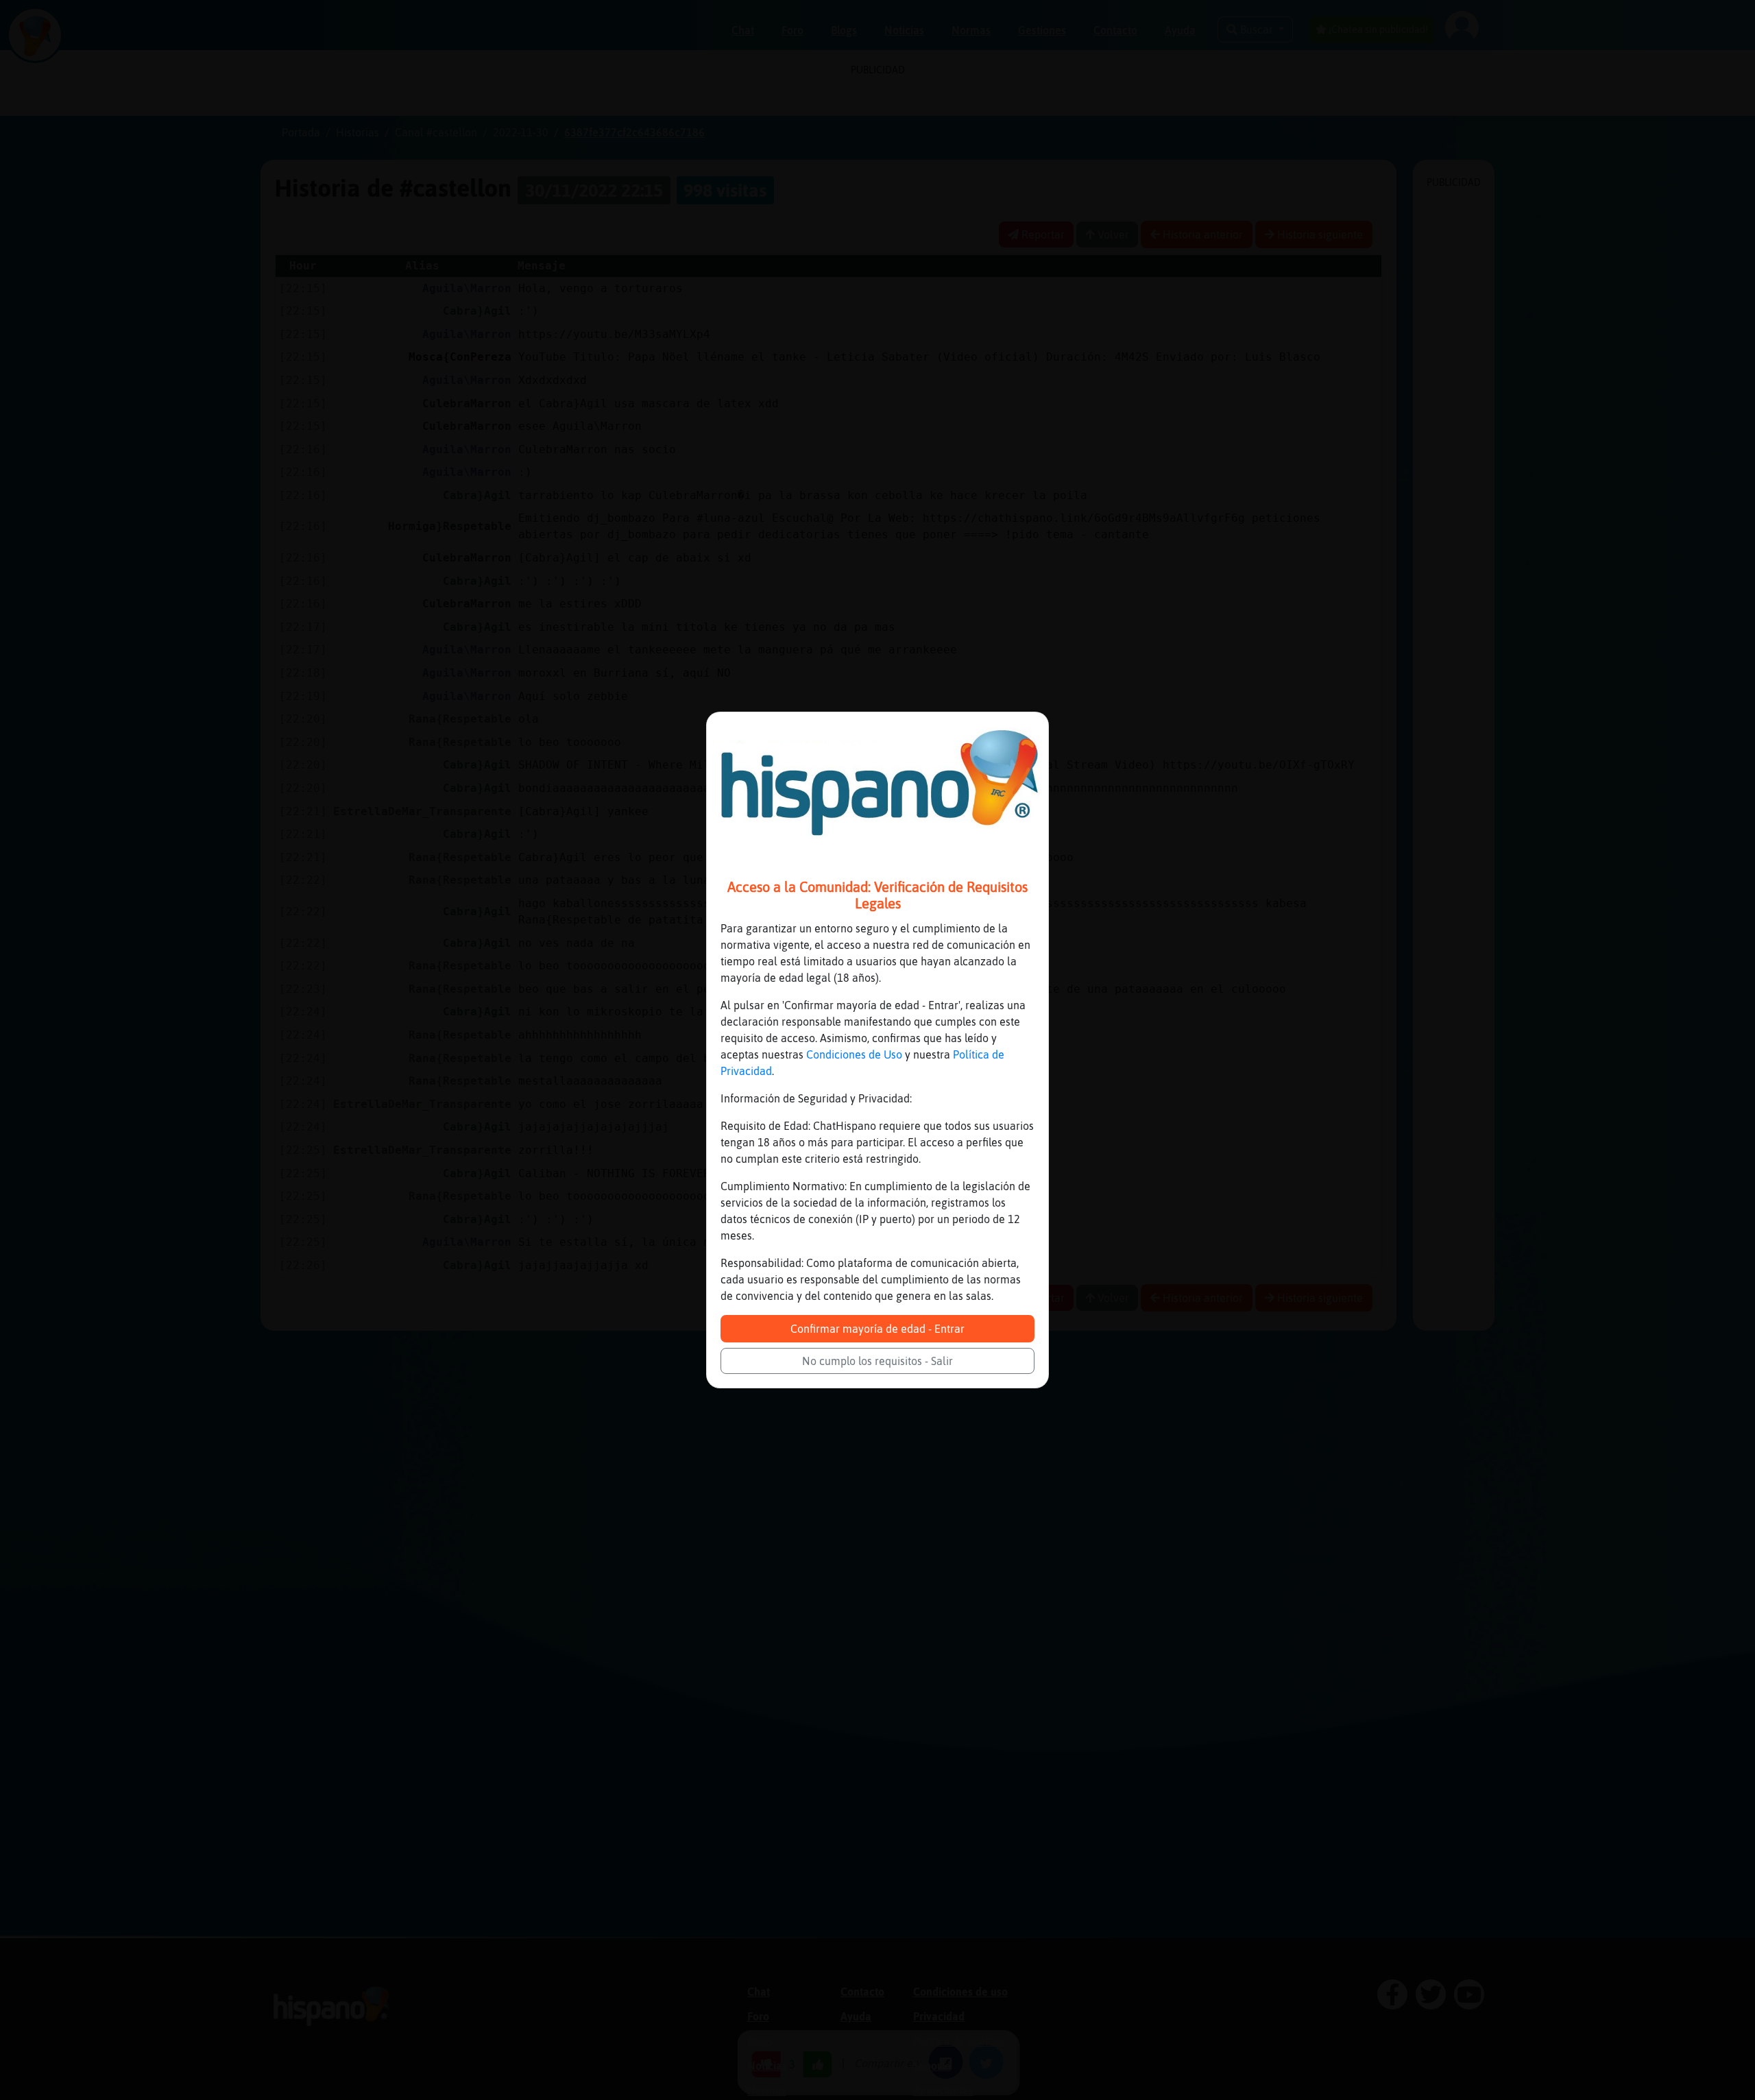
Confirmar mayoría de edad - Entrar (877, 1329)
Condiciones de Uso (854, 1054)
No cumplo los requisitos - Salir (877, 1361)
